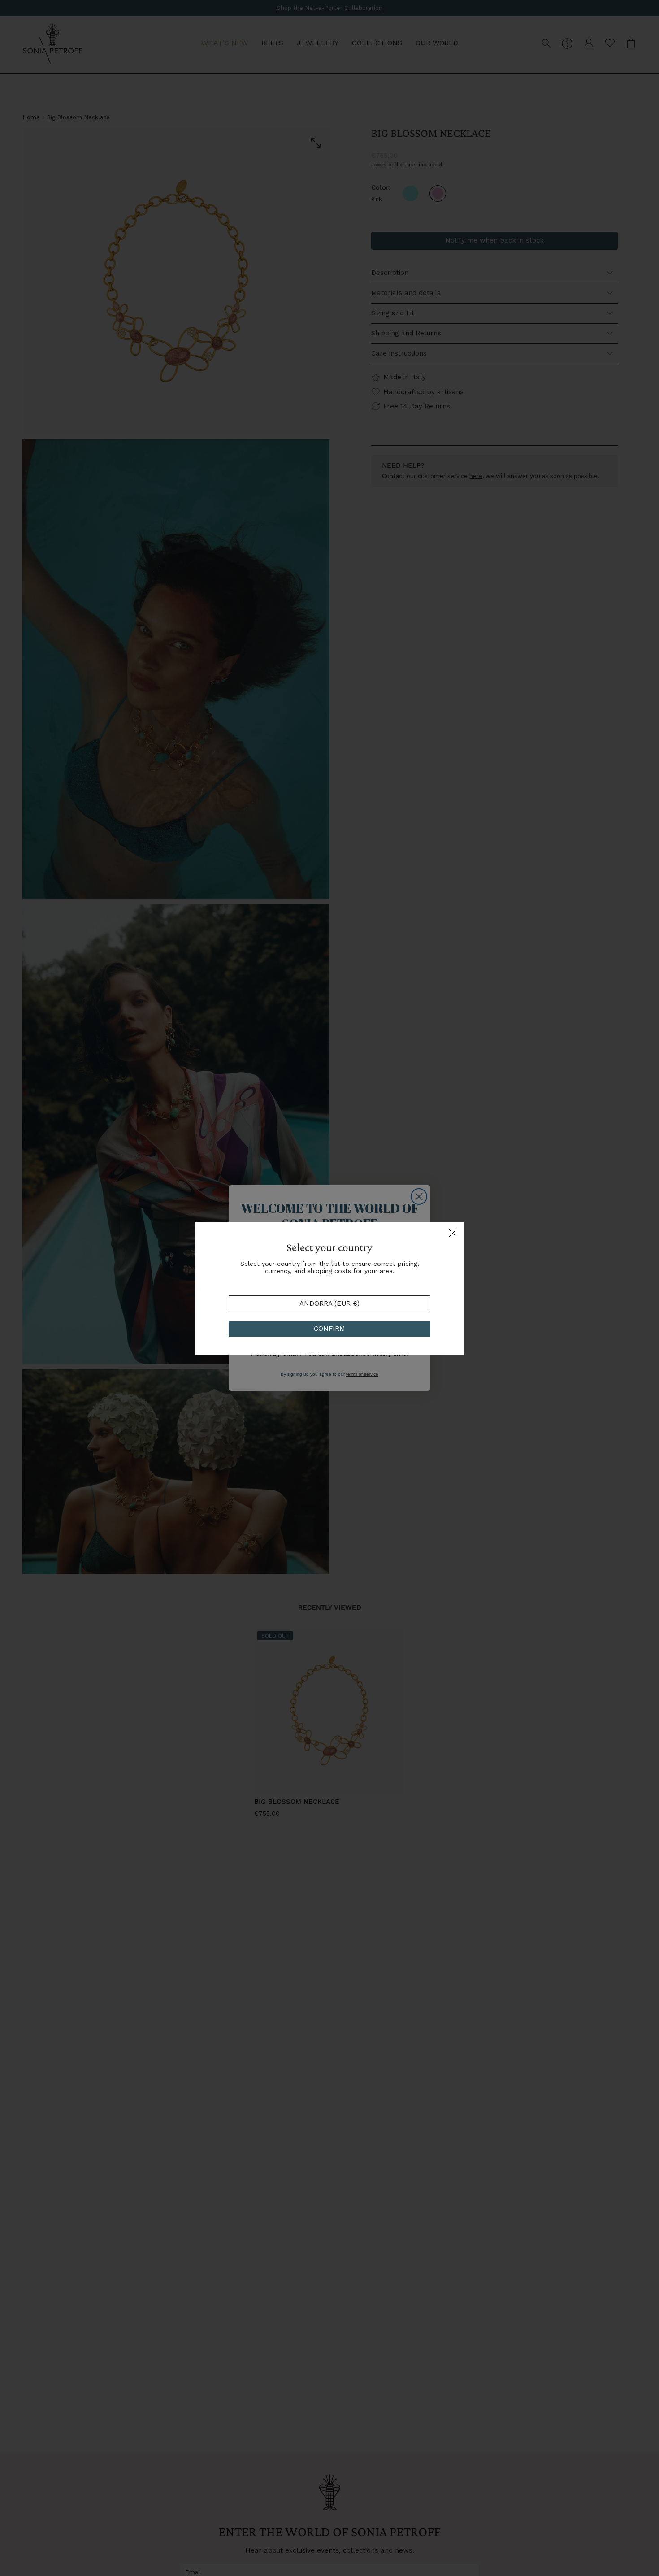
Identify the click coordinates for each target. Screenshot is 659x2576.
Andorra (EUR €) (329, 1303)
